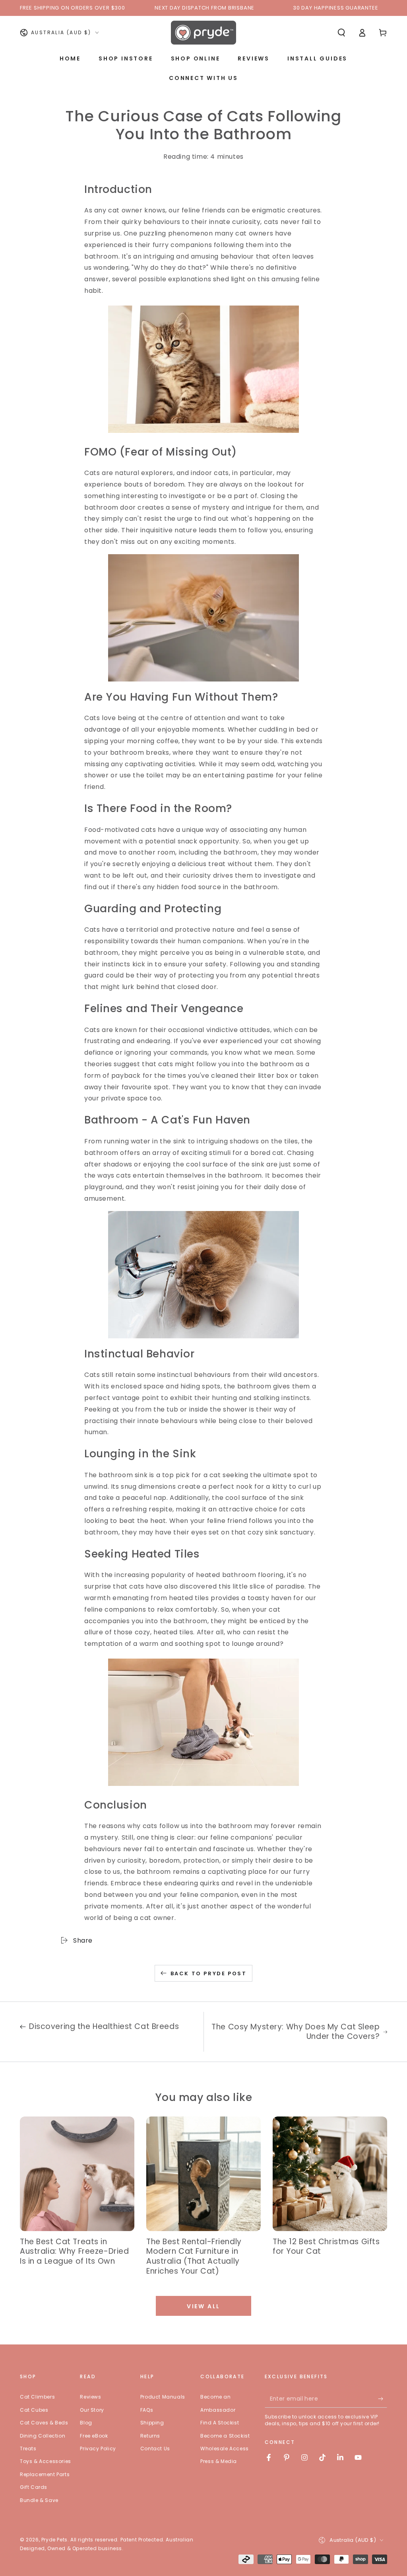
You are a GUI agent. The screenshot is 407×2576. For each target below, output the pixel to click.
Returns (150, 2436)
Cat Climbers (37, 2397)
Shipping (152, 2423)
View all (203, 2306)
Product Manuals (163, 2397)
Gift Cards (34, 2487)
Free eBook (94, 2436)
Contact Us (155, 2448)
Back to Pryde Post (209, 1973)
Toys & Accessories (46, 2461)
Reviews (90, 2397)
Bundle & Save (39, 2500)
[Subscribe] (383, 2399)
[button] (341, 33)
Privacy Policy (98, 2448)
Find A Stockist (220, 2423)
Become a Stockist (225, 2436)
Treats (28, 2448)
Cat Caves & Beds (44, 2423)
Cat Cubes (34, 2410)
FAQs (147, 2410)
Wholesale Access (225, 2448)
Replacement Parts (45, 2474)
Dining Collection (43, 2436)
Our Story (92, 2410)
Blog (86, 2423)
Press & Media (219, 2461)
